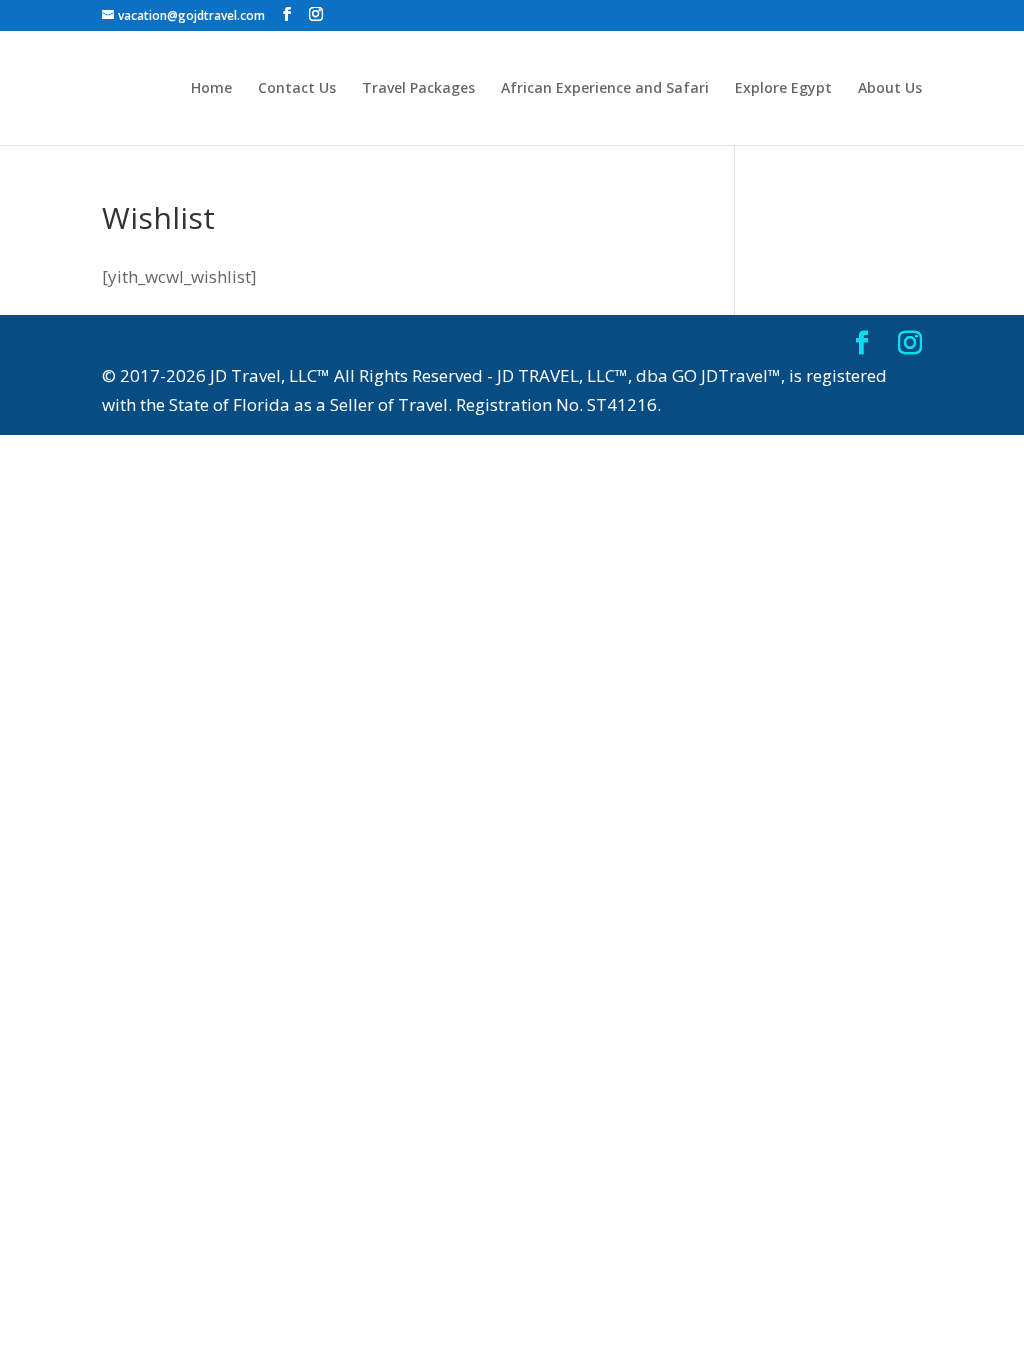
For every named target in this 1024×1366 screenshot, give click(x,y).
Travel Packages (418, 89)
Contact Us (297, 89)
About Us (890, 89)
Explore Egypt (783, 89)
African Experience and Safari (605, 89)
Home (211, 89)
